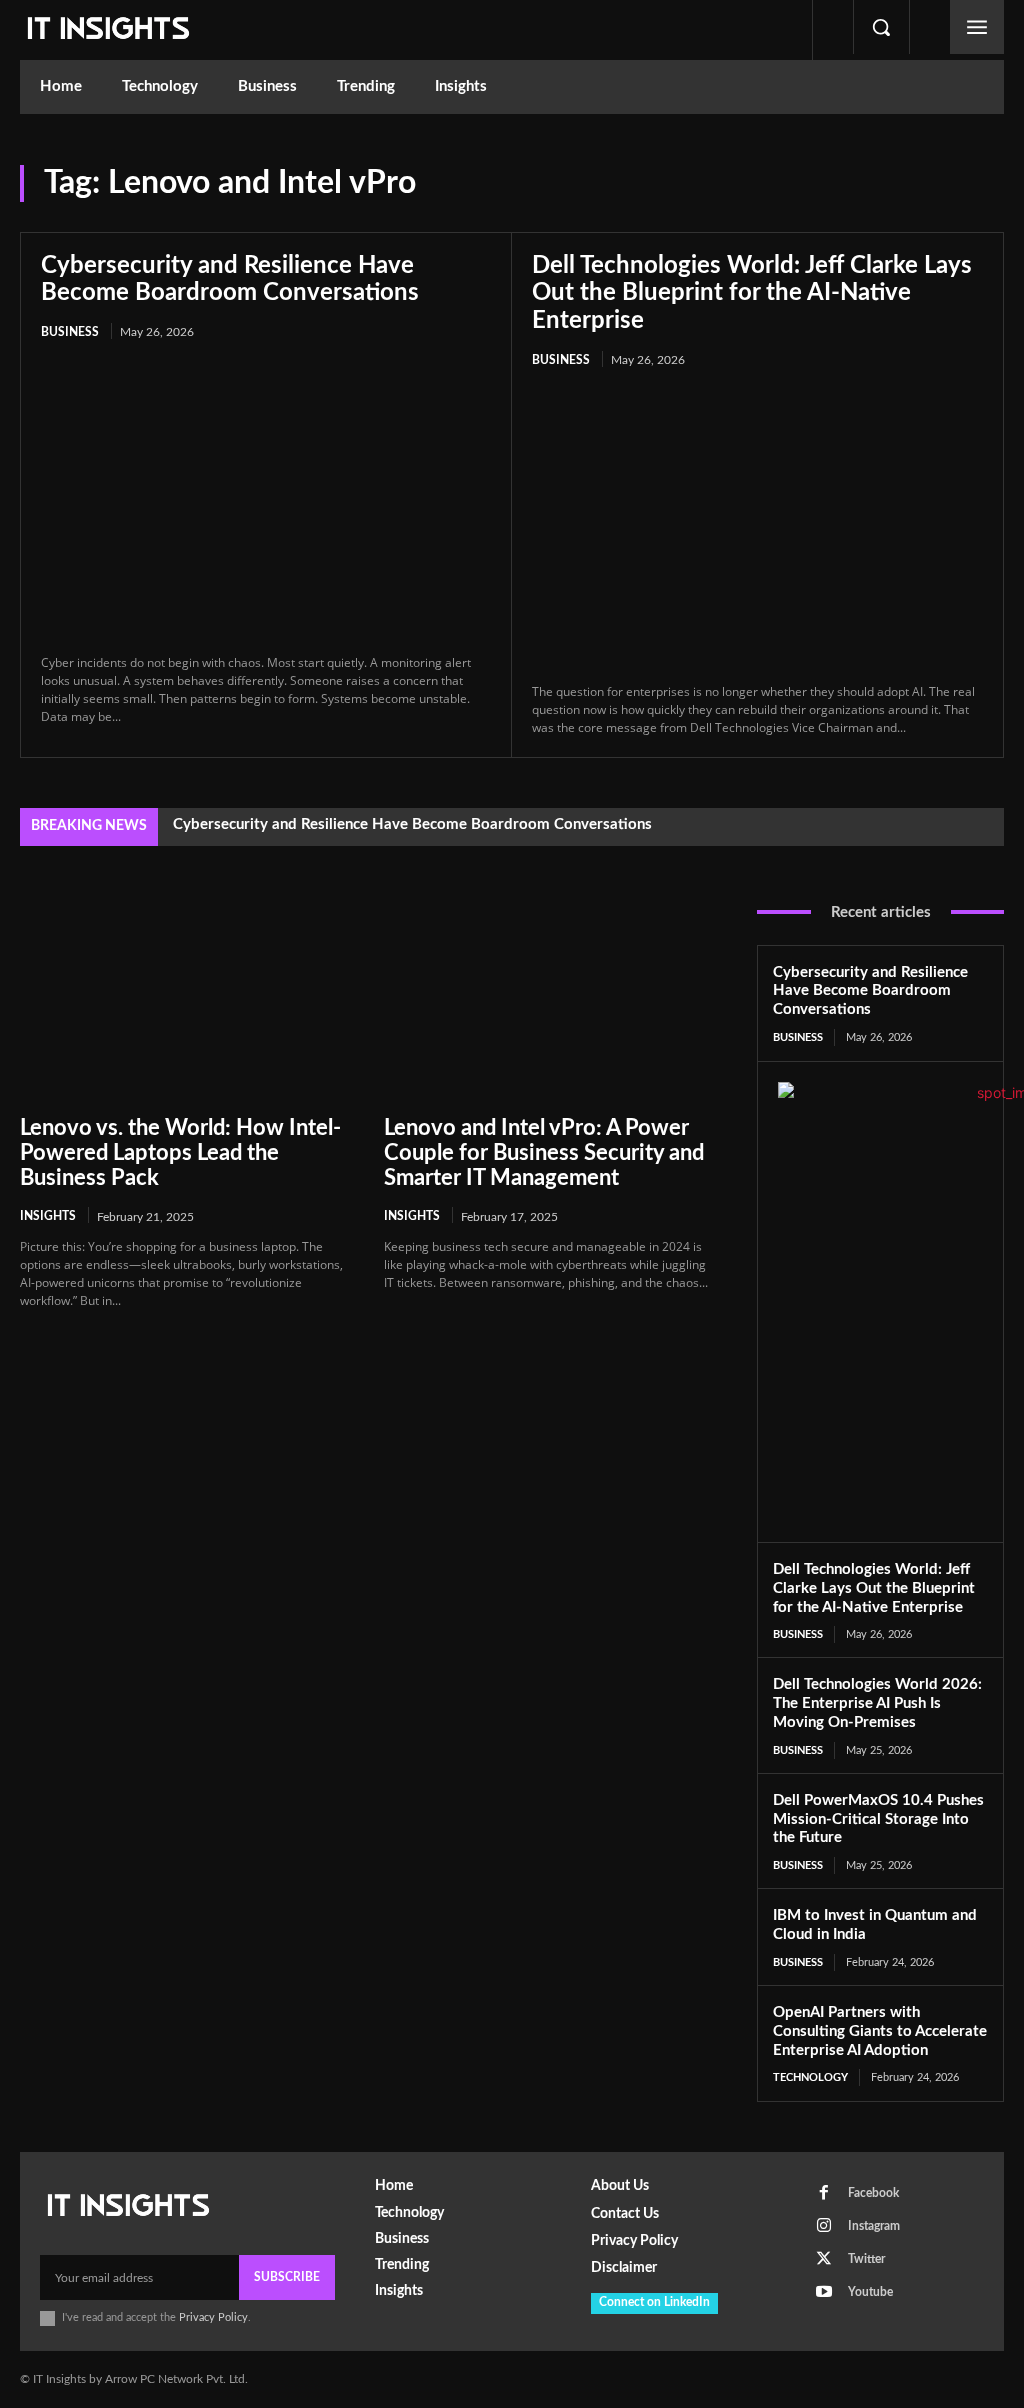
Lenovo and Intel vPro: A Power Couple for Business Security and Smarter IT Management (544, 1153)
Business (70, 332)
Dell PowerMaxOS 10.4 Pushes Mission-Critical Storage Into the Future (878, 1819)
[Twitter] (824, 2259)
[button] (881, 27)
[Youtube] (824, 2292)
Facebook (873, 2193)
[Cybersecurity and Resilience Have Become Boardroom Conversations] (266, 499)
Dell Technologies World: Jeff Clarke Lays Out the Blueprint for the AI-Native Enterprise (752, 293)
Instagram (874, 2226)
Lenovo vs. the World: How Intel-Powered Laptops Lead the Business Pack (180, 1153)
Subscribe (287, 2277)
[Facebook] (824, 2193)
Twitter (866, 2259)
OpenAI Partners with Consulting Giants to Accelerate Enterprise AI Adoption (880, 2031)
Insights (48, 1216)
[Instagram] (824, 2226)
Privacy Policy (213, 2317)
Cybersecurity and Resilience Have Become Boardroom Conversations (412, 824)
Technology (810, 2077)
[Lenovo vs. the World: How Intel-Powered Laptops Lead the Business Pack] (187, 996)
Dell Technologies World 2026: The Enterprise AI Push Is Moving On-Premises (877, 1703)
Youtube (870, 2292)
